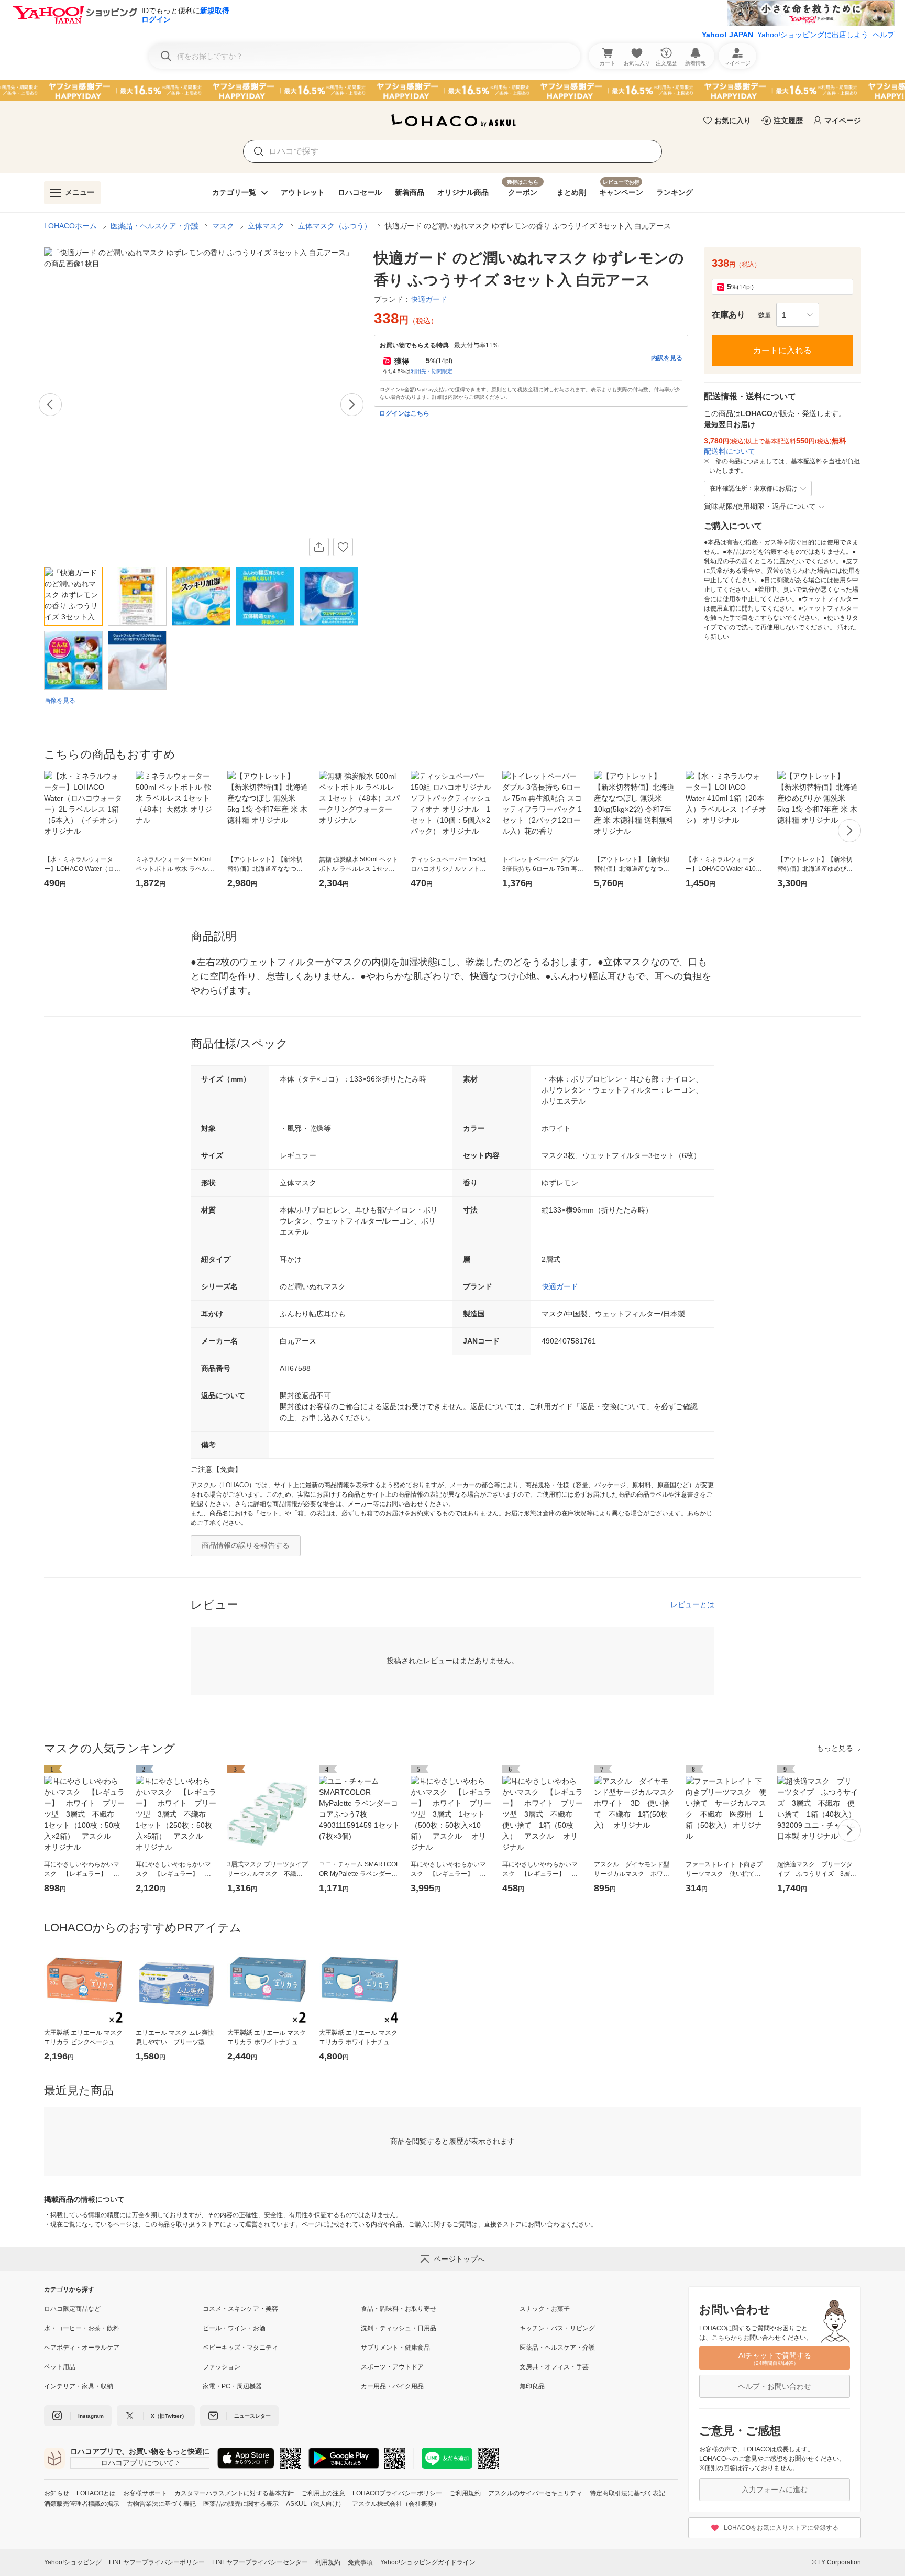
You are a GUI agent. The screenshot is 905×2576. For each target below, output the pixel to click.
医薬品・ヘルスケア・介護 (154, 226)
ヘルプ (884, 35)
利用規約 (328, 2562)
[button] (798, 315)
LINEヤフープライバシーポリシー (157, 2562)
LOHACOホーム (70, 226)
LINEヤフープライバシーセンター (260, 2562)
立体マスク (266, 226)
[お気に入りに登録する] (343, 547)
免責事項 (360, 2562)
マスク (223, 226)
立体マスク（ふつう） (335, 226)
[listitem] (123, 2309)
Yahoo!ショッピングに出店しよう (813, 35)
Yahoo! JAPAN (727, 35)
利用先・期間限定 (432, 371)
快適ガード (560, 1286)
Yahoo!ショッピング (73, 2562)
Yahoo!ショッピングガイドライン (428, 2562)
